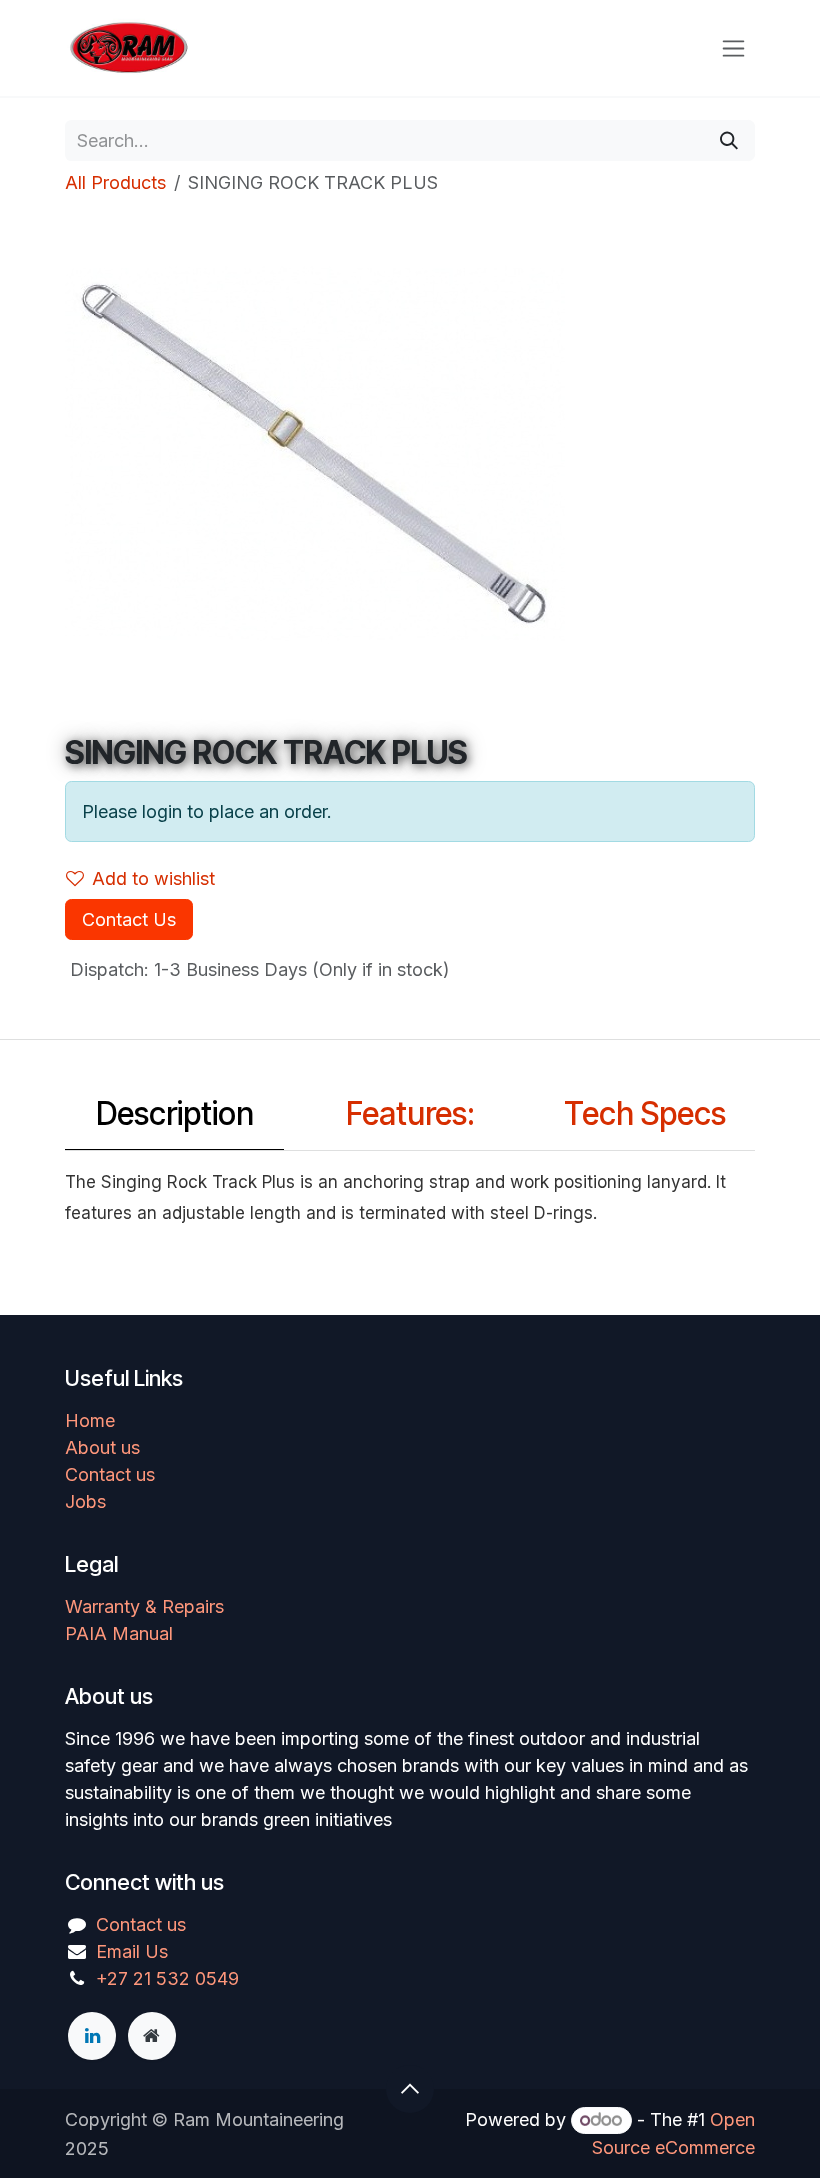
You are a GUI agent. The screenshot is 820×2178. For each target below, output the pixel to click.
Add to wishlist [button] (153, 878)
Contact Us (129, 919)
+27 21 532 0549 (167, 1978)
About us (102, 1447)
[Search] (729, 140)
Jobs (85, 1501)
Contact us (110, 1474)
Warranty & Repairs (144, 1606)
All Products (115, 182)
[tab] (174, 1120)
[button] (410, 2089)
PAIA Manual (119, 1633)
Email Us (132, 1951)
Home (90, 1420)
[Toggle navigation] (733, 48)
